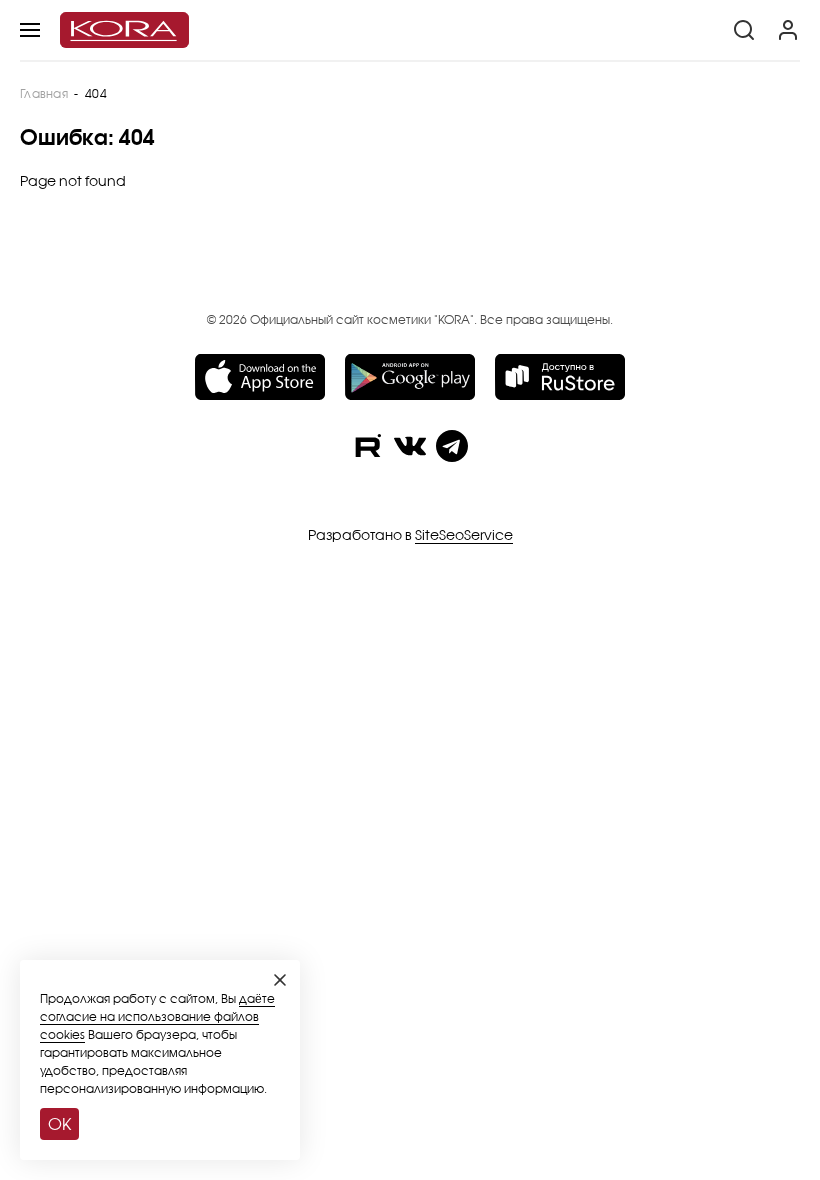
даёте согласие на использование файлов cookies (157, 1016)
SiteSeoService (464, 534)
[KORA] (124, 30)
